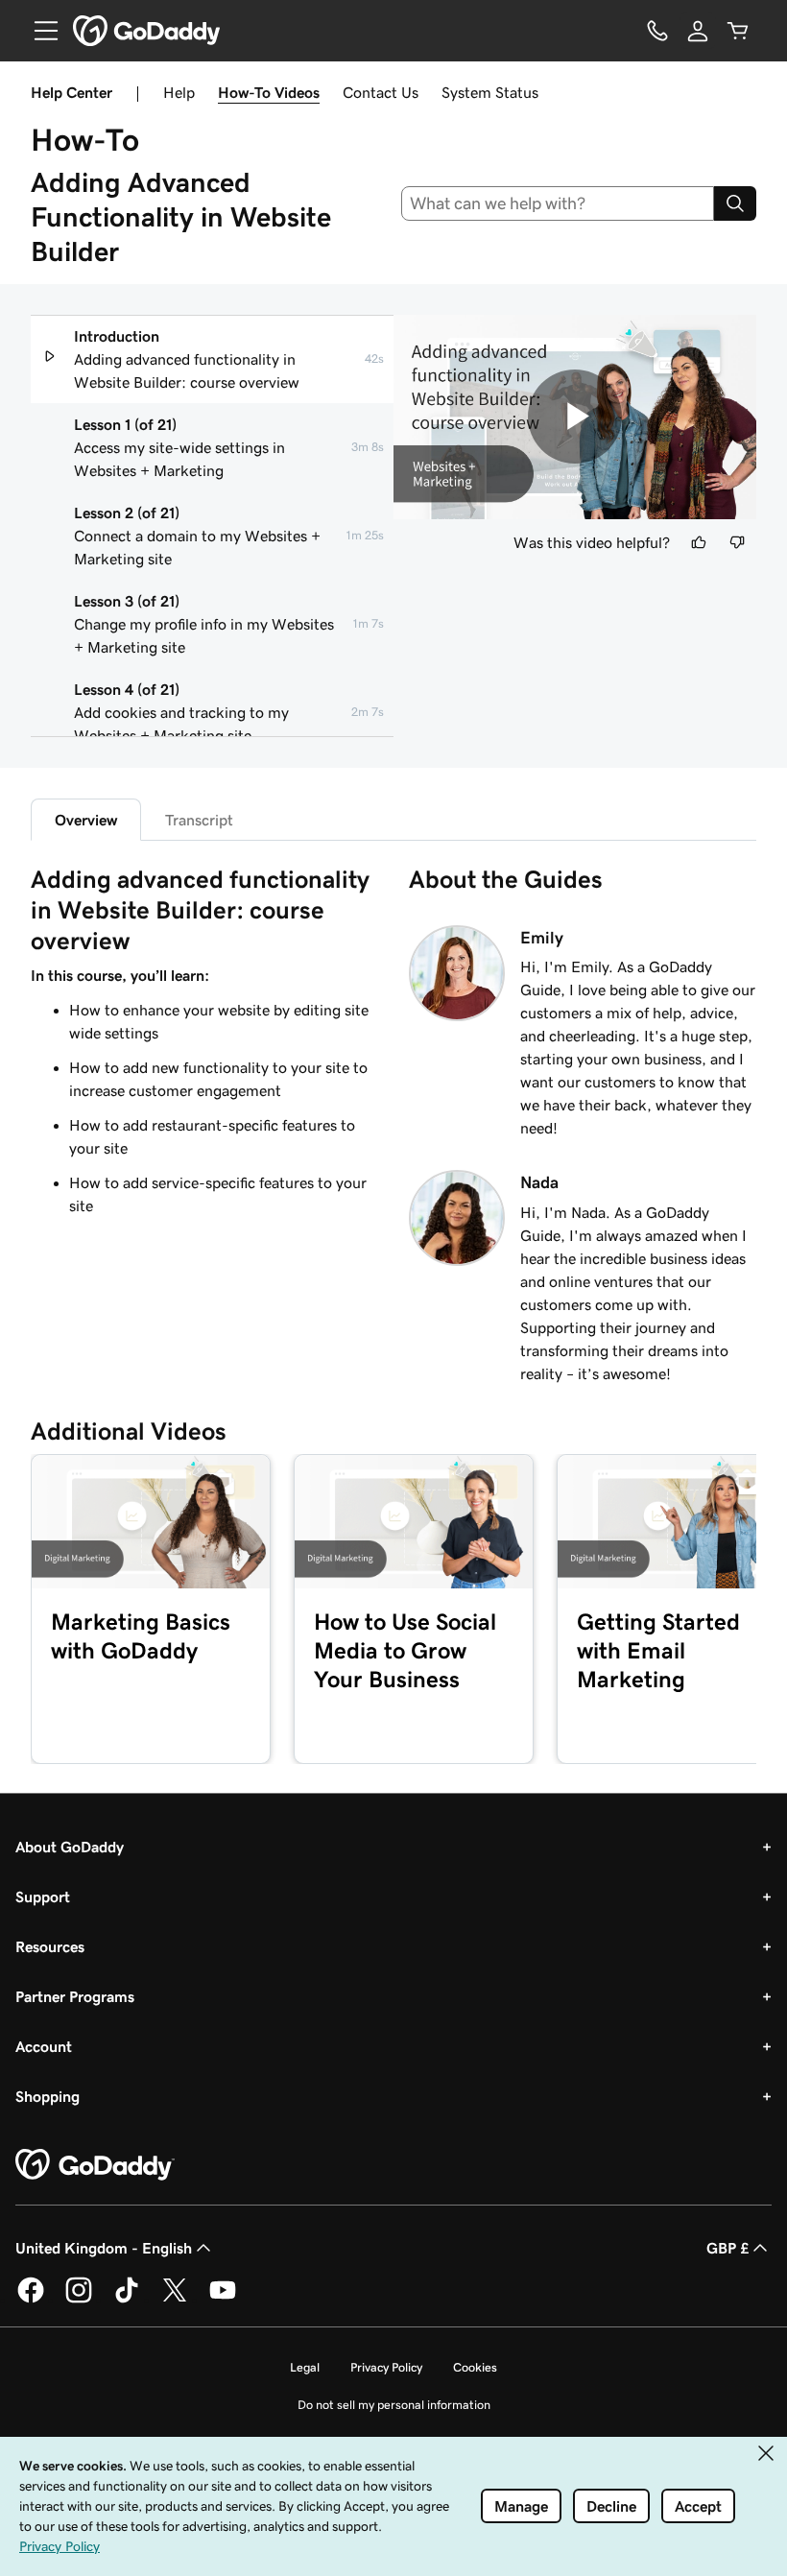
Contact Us (381, 92)
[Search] (735, 203)
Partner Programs (75, 1996)
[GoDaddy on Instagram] (79, 2300)
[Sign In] (698, 31)
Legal (305, 2367)
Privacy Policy (386, 2367)
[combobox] (558, 203)
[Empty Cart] (738, 31)
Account (44, 2046)
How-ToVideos (269, 92)
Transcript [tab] (199, 820)
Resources (50, 1946)
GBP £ (727, 2248)
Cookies (475, 2367)
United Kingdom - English (104, 2248)
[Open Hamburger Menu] (38, 31)
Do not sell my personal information (394, 2405)
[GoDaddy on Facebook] (31, 2300)
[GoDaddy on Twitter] (175, 2300)
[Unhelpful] (737, 542)
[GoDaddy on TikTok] (127, 2300)
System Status (490, 92)
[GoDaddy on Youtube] (223, 2300)
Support (43, 1896)
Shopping (48, 2096)
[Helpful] (699, 542)
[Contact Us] (657, 31)
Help (179, 92)
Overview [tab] (86, 820)
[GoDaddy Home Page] (95, 2165)
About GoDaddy (70, 1847)
